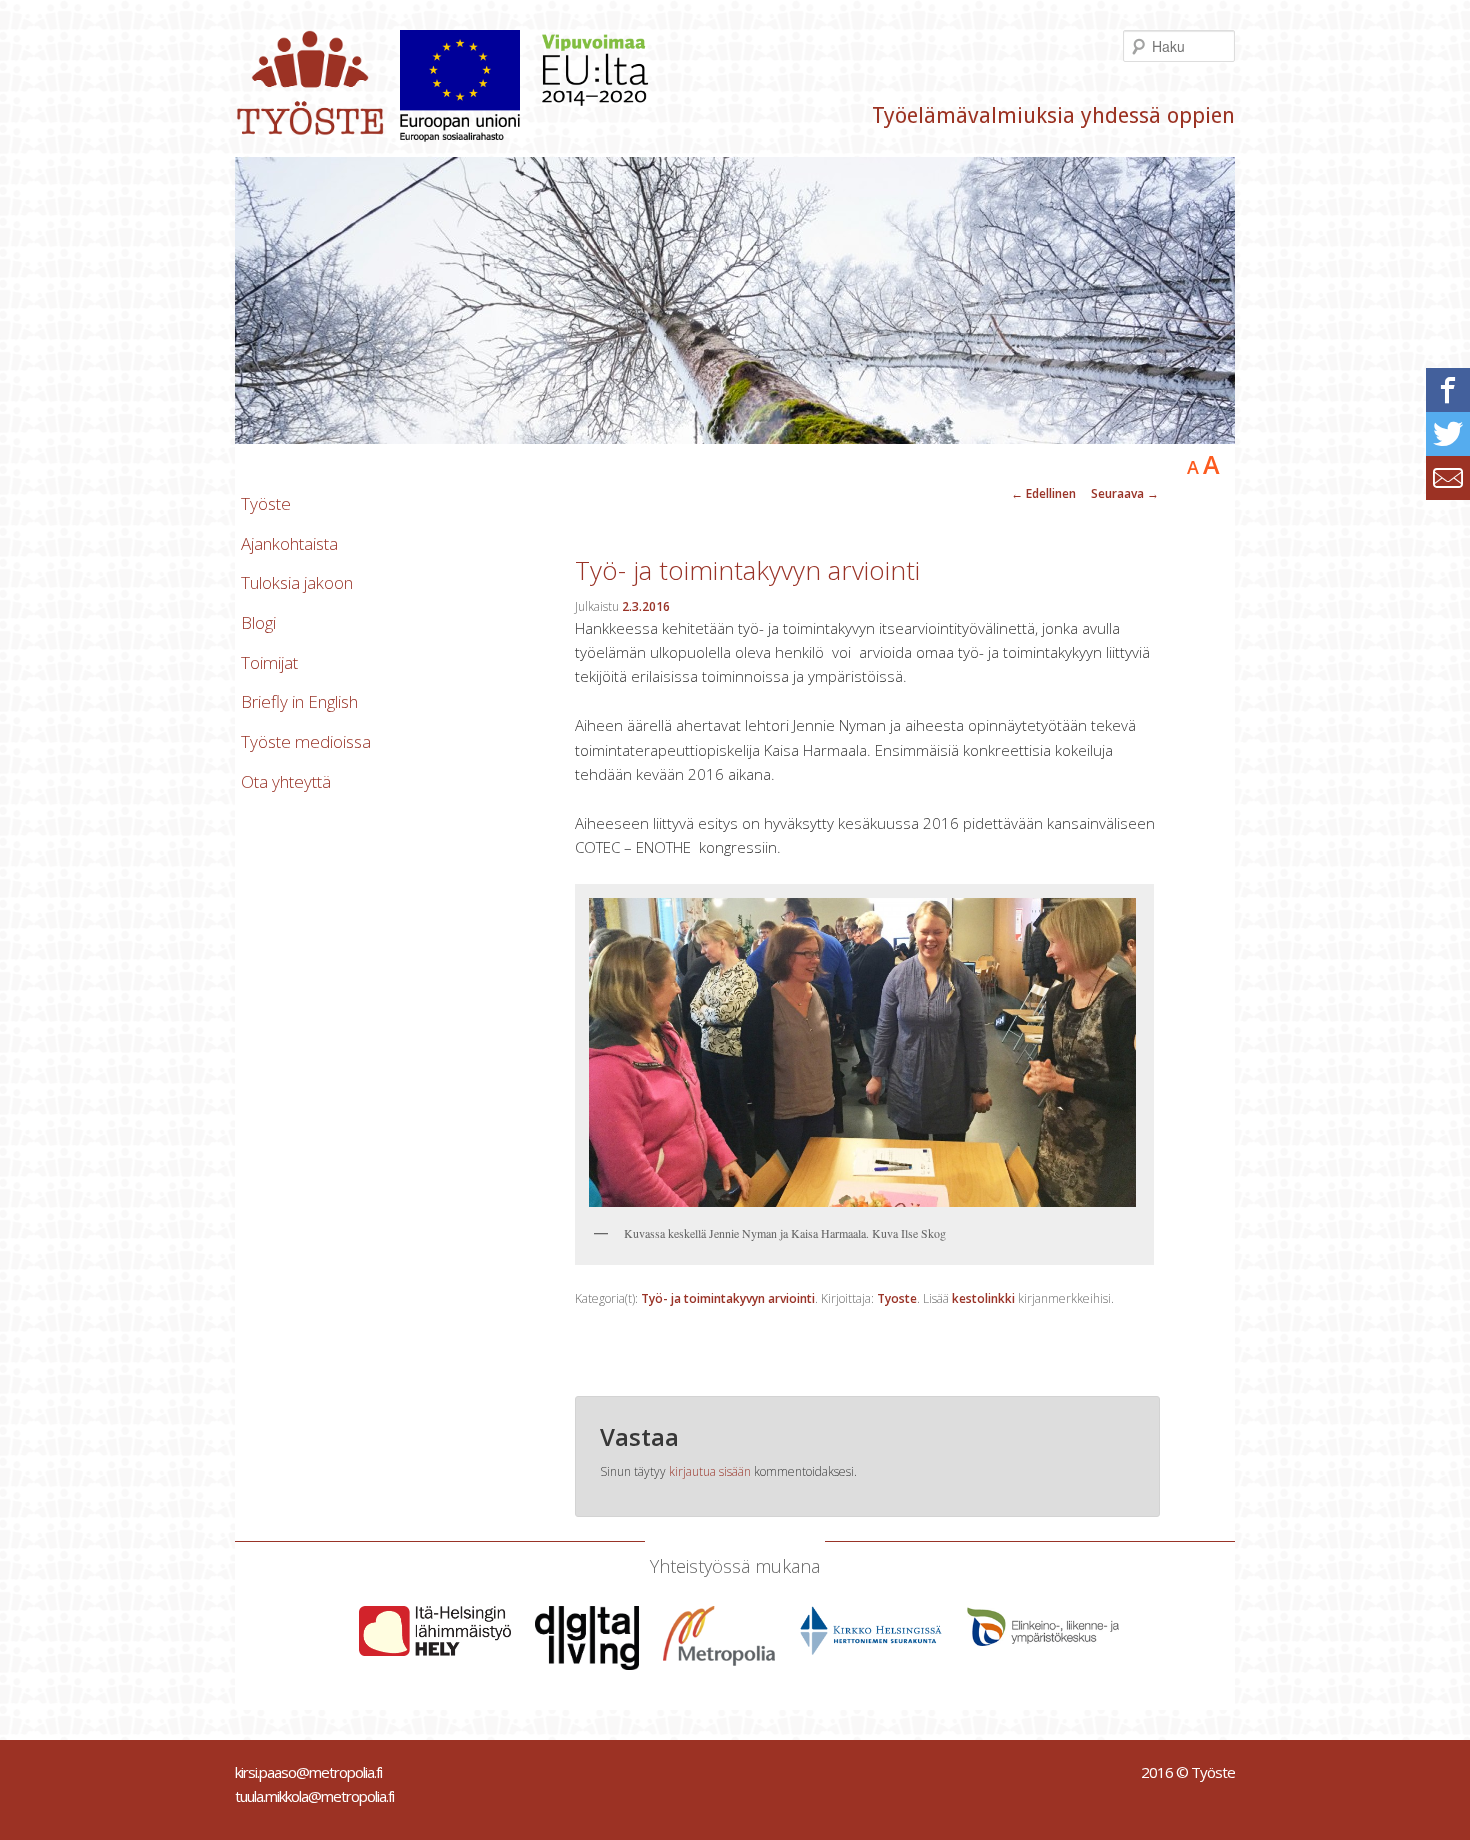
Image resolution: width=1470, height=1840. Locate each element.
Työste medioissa (306, 741)
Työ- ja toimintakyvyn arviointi (728, 1298)
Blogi (258, 622)
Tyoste (897, 1298)
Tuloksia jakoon (297, 582)
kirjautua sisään (710, 1471)
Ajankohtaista (289, 543)
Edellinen (1043, 493)
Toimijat (269, 662)
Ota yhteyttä (286, 781)
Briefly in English (299, 701)
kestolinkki (983, 1298)
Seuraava (1125, 493)
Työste (266, 503)
